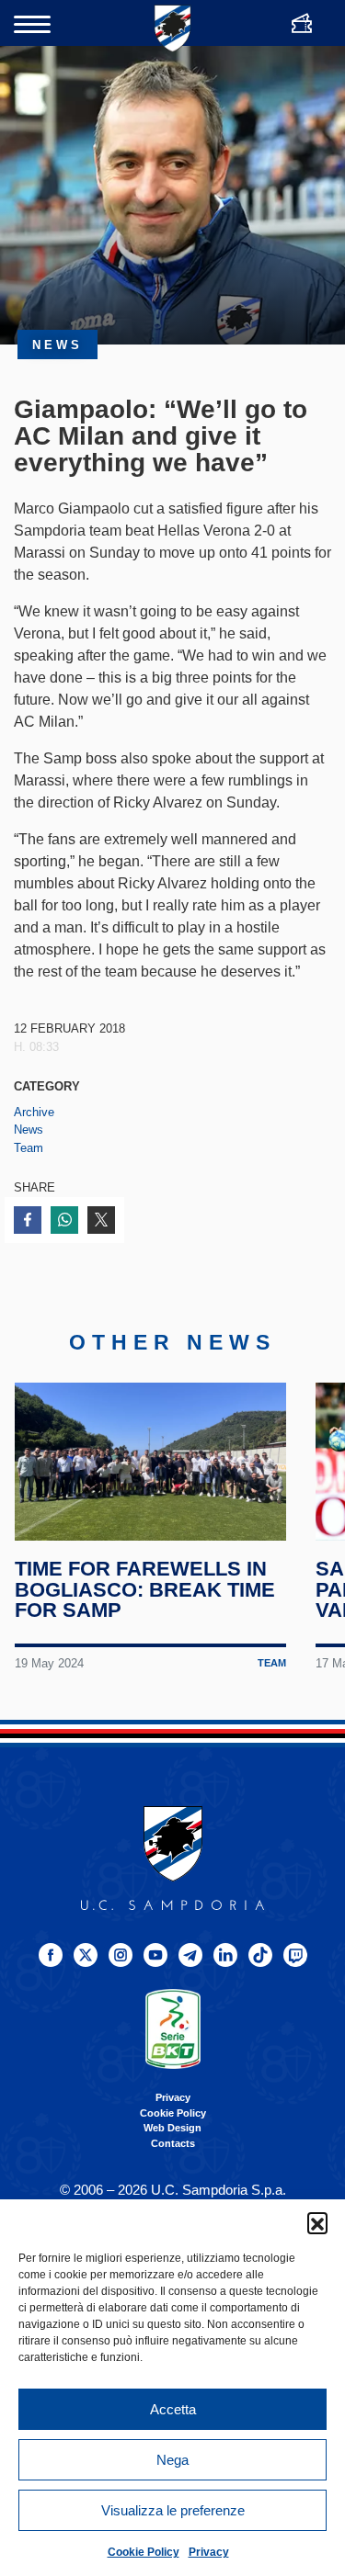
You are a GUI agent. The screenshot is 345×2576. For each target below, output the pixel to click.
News (29, 1130)
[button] (317, 2222)
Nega (172, 2460)
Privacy (209, 2552)
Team (29, 1148)
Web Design (172, 2128)
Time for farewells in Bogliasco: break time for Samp (145, 1590)
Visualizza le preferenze (173, 2510)
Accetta (173, 2409)
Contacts (173, 2143)
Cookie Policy (144, 2552)
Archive (34, 1112)
